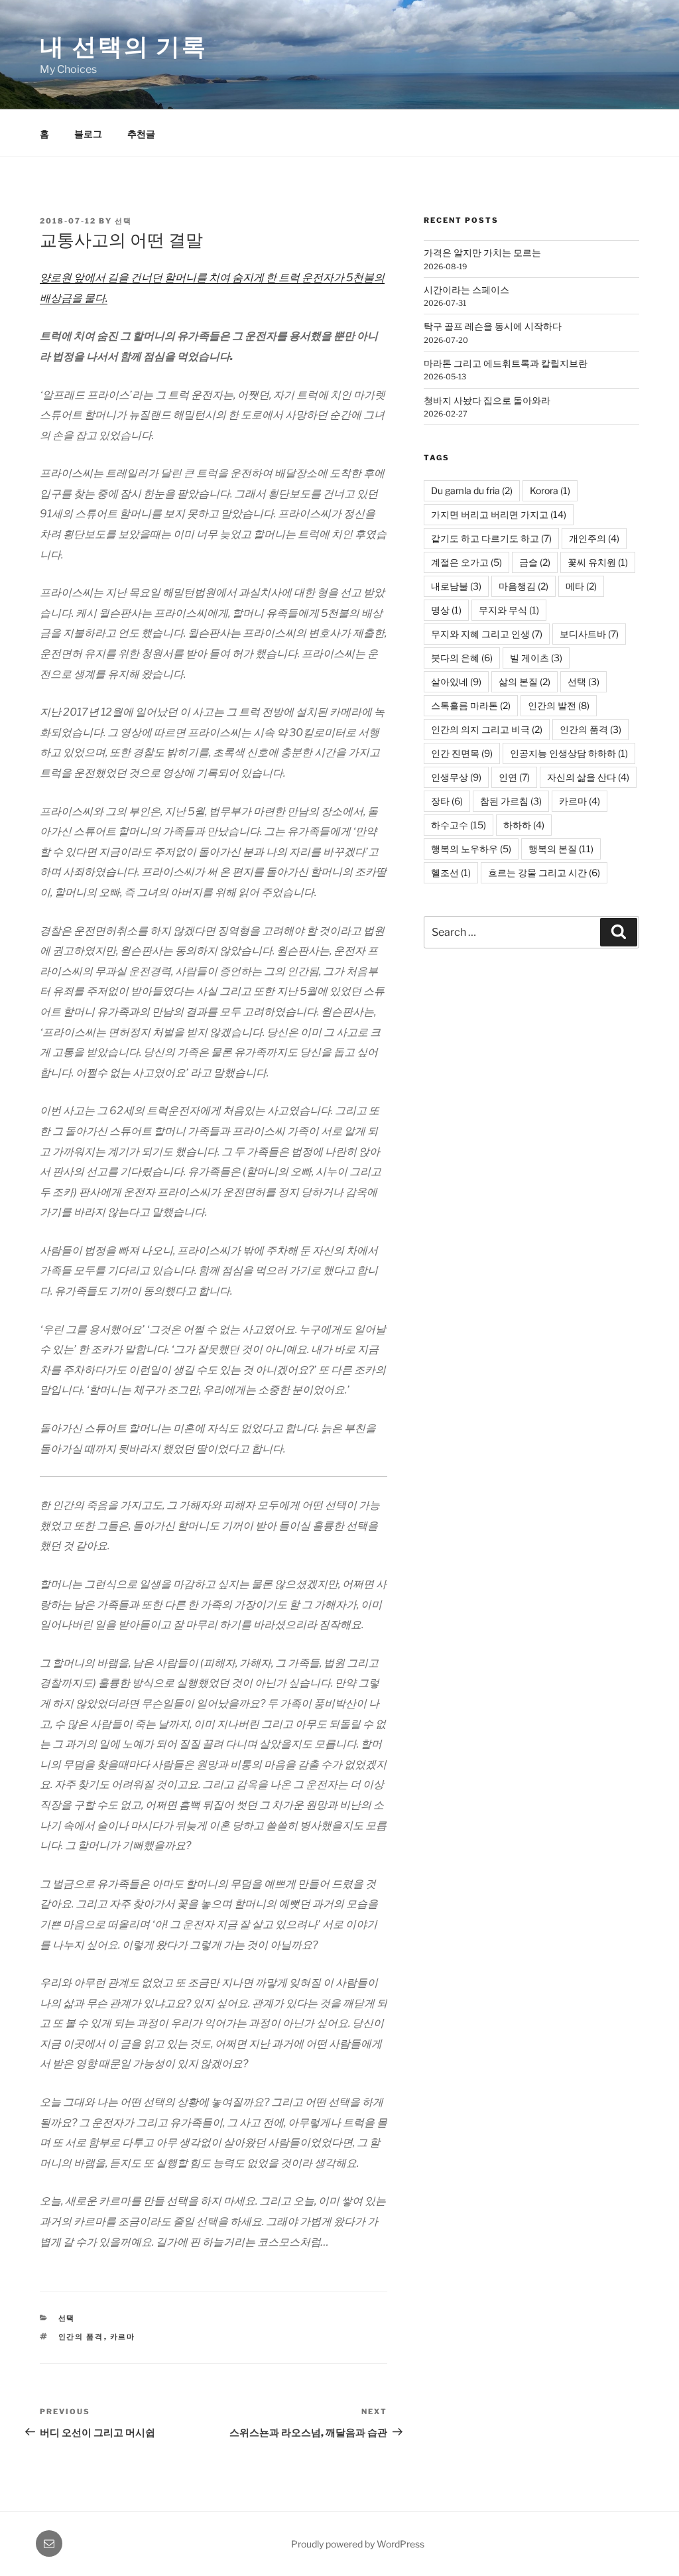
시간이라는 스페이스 (466, 290)
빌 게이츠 (536, 658)
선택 (123, 221)
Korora (550, 490)
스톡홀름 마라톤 (471, 705)
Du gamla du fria (472, 490)
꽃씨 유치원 (598, 562)
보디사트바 (589, 634)
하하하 (524, 825)
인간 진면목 (462, 753)
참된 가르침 (511, 801)
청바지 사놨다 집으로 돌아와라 (487, 400)
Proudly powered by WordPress (358, 2544)
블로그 (88, 134)
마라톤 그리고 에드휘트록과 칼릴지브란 (506, 363)
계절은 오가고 (466, 562)
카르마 (123, 2337)
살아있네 (456, 681)
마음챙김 (524, 586)
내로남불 (456, 586)
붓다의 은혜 (462, 658)
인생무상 (456, 777)
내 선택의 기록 (124, 46)
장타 (447, 801)
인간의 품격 (81, 2337)
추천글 (141, 134)
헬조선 (451, 872)
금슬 (535, 562)
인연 (514, 777)
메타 (581, 586)
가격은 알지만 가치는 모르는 (482, 252)
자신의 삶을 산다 (588, 777)
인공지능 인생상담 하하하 (569, 753)
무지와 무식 (509, 610)
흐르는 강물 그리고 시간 (544, 872)
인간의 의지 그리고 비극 (487, 729)
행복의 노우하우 (471, 849)
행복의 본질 (561, 849)
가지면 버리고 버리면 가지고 (499, 514)
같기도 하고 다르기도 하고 (491, 538)
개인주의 (594, 538)
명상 (446, 610)
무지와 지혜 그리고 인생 (487, 634)
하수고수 (459, 825)
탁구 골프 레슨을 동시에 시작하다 (493, 326)
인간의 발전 (559, 705)
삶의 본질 (525, 681)
